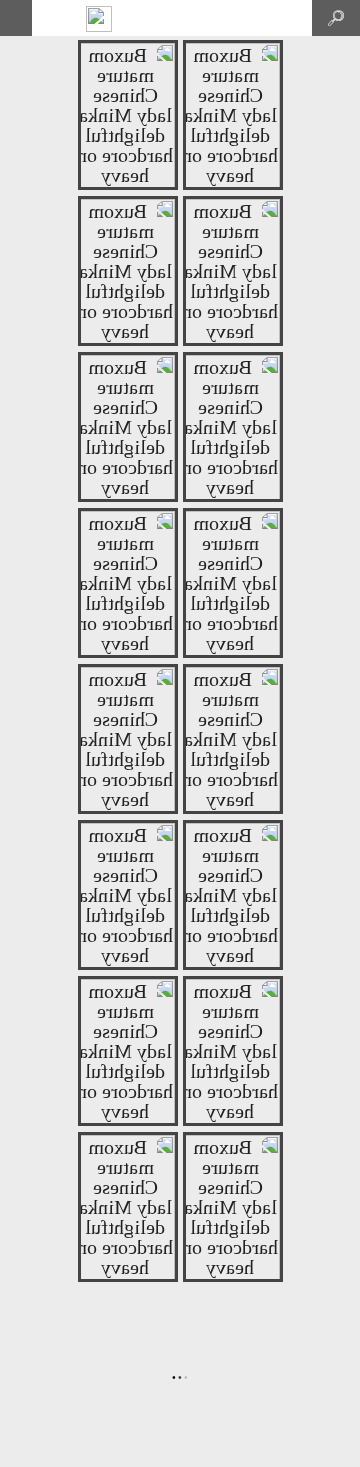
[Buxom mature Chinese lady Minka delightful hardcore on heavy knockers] (128, 186)
